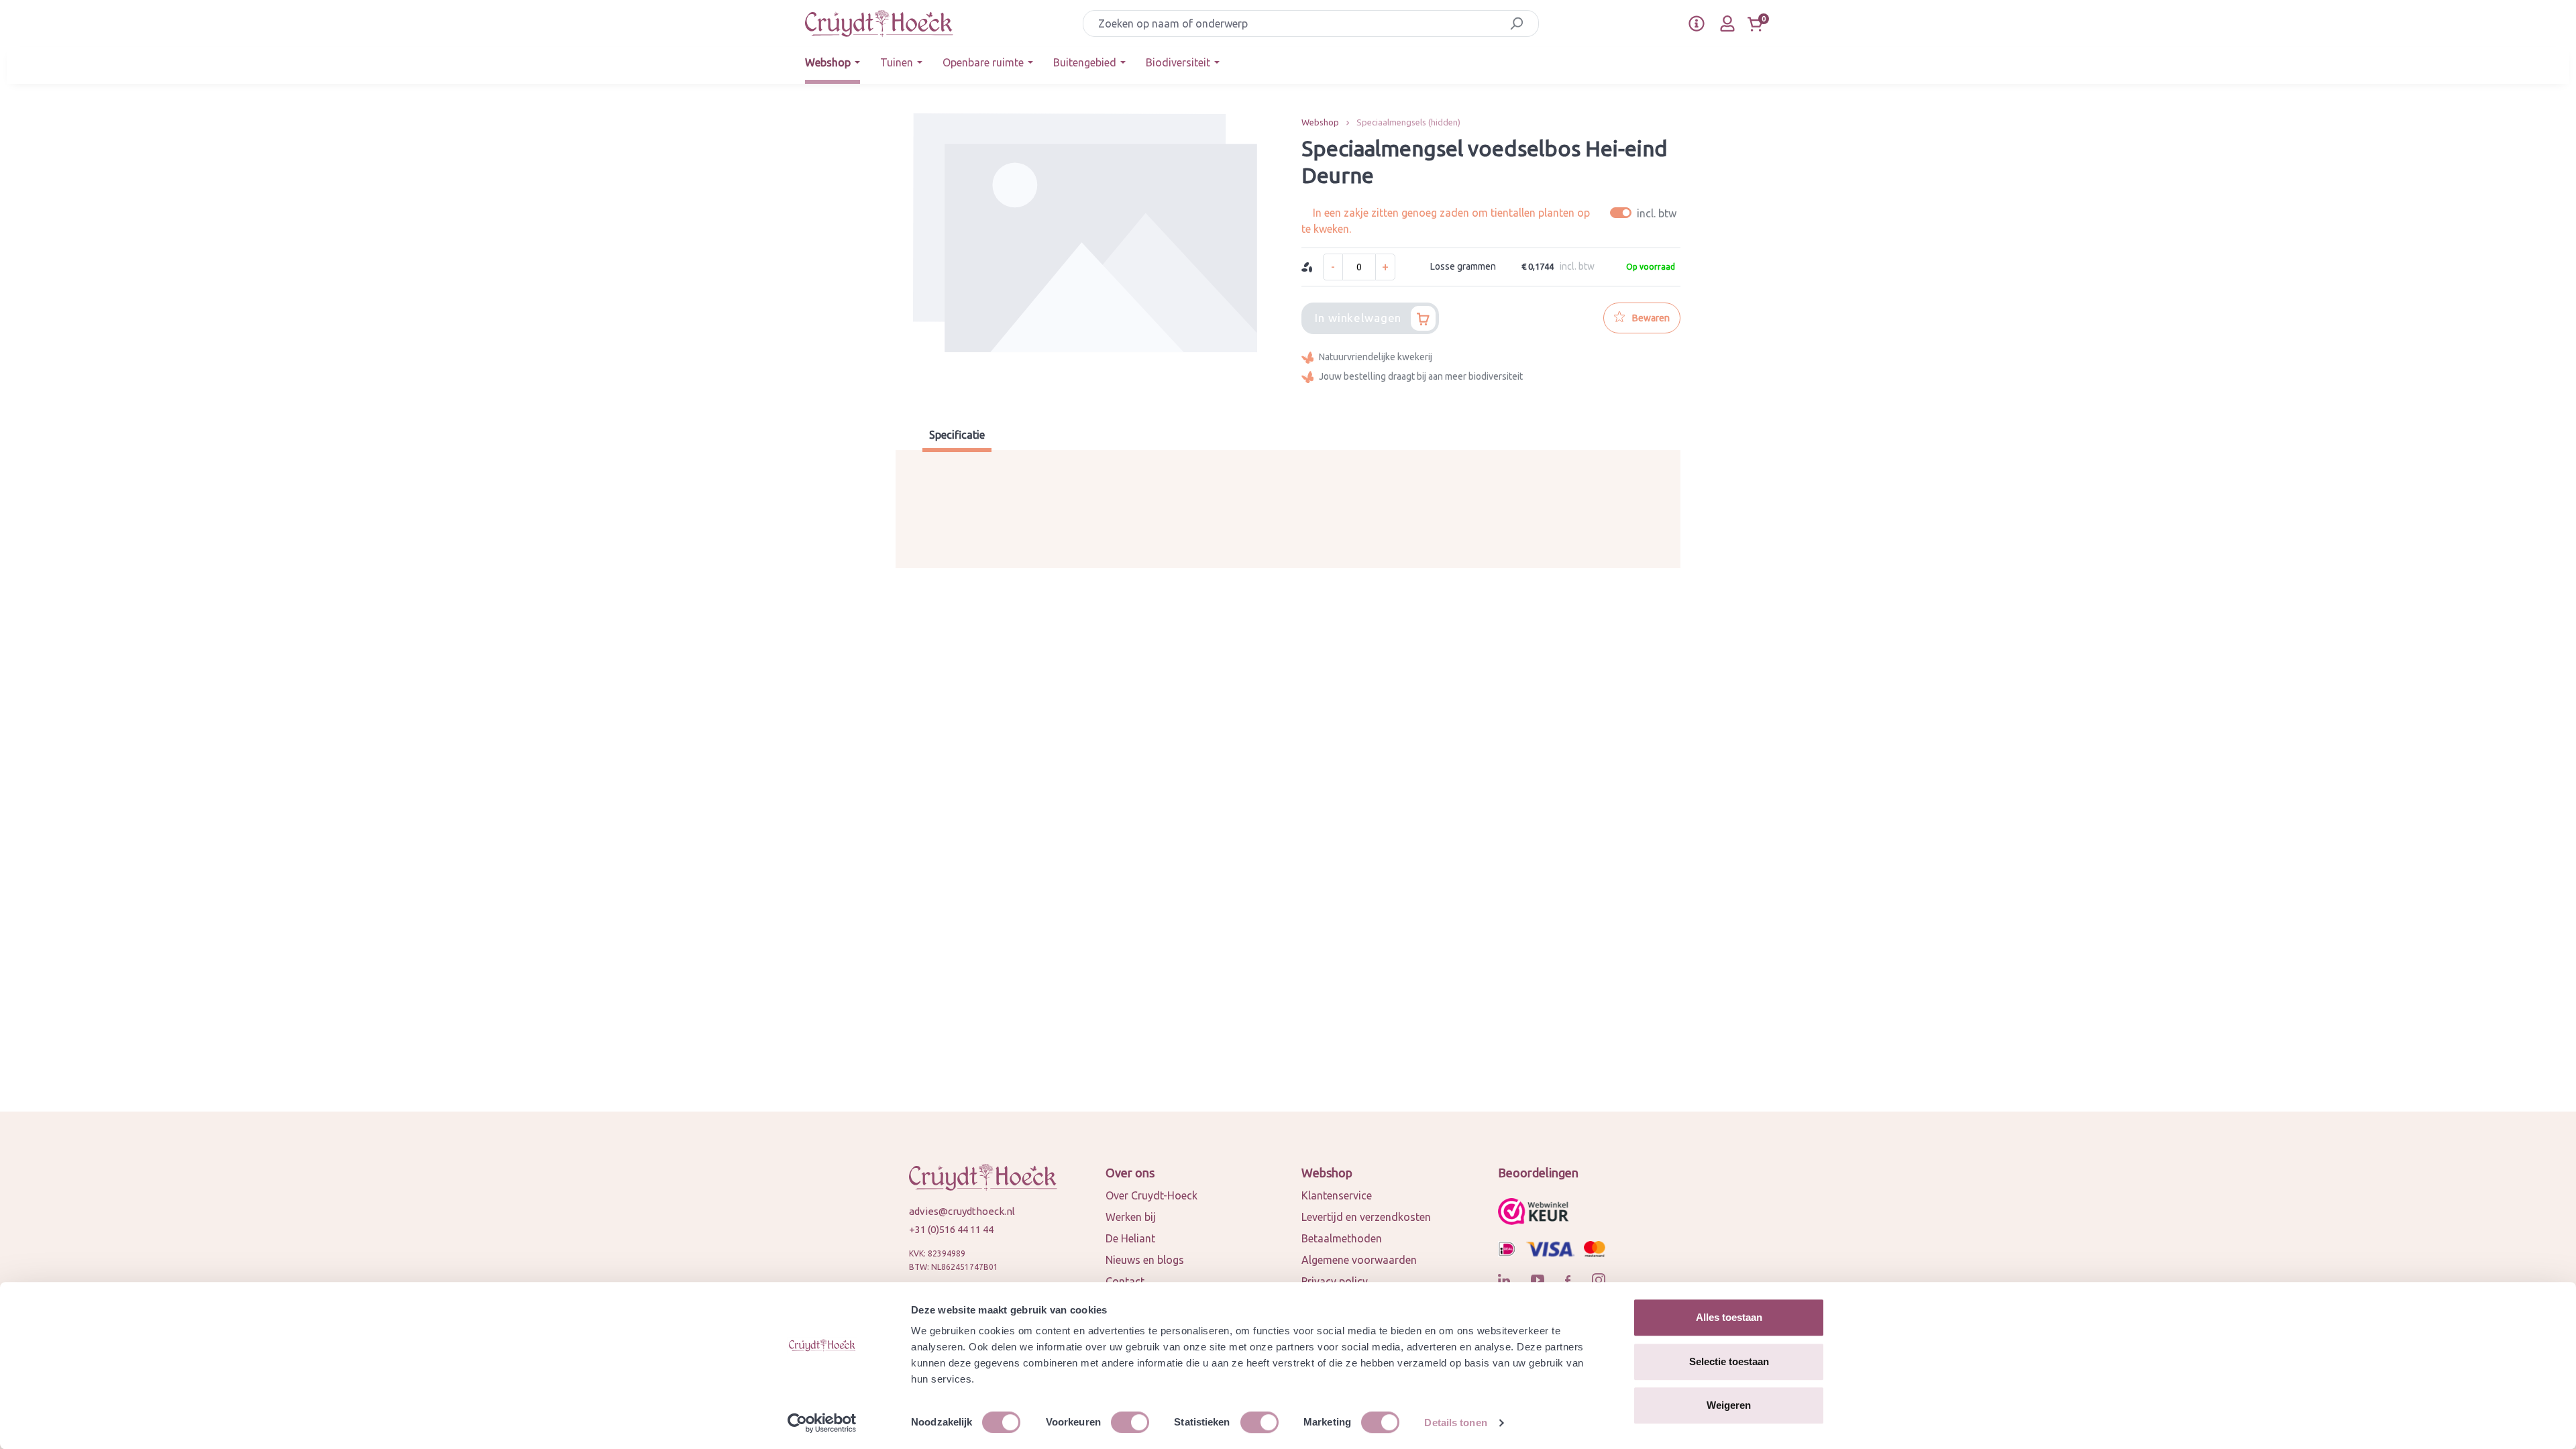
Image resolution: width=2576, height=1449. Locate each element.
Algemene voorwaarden (1359, 1260)
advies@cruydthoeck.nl (962, 1211)
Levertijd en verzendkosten (1366, 1217)
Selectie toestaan (1729, 1361)
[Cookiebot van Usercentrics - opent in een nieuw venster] (822, 1423)
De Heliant (1130, 1238)
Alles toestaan (1729, 1317)
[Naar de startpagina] (879, 23)
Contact (1125, 1281)
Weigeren (1729, 1405)
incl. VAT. (1645, 213)
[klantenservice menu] (1697, 23)
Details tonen (1455, 1423)
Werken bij (1131, 1217)
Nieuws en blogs (1145, 1260)
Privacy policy (1335, 1281)
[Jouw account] (1727, 23)
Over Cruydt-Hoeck (1151, 1195)
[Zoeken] (1516, 23)
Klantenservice (1337, 1195)
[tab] (957, 436)
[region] (1085, 255)
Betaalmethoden (1342, 1238)
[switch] (1130, 1422)
